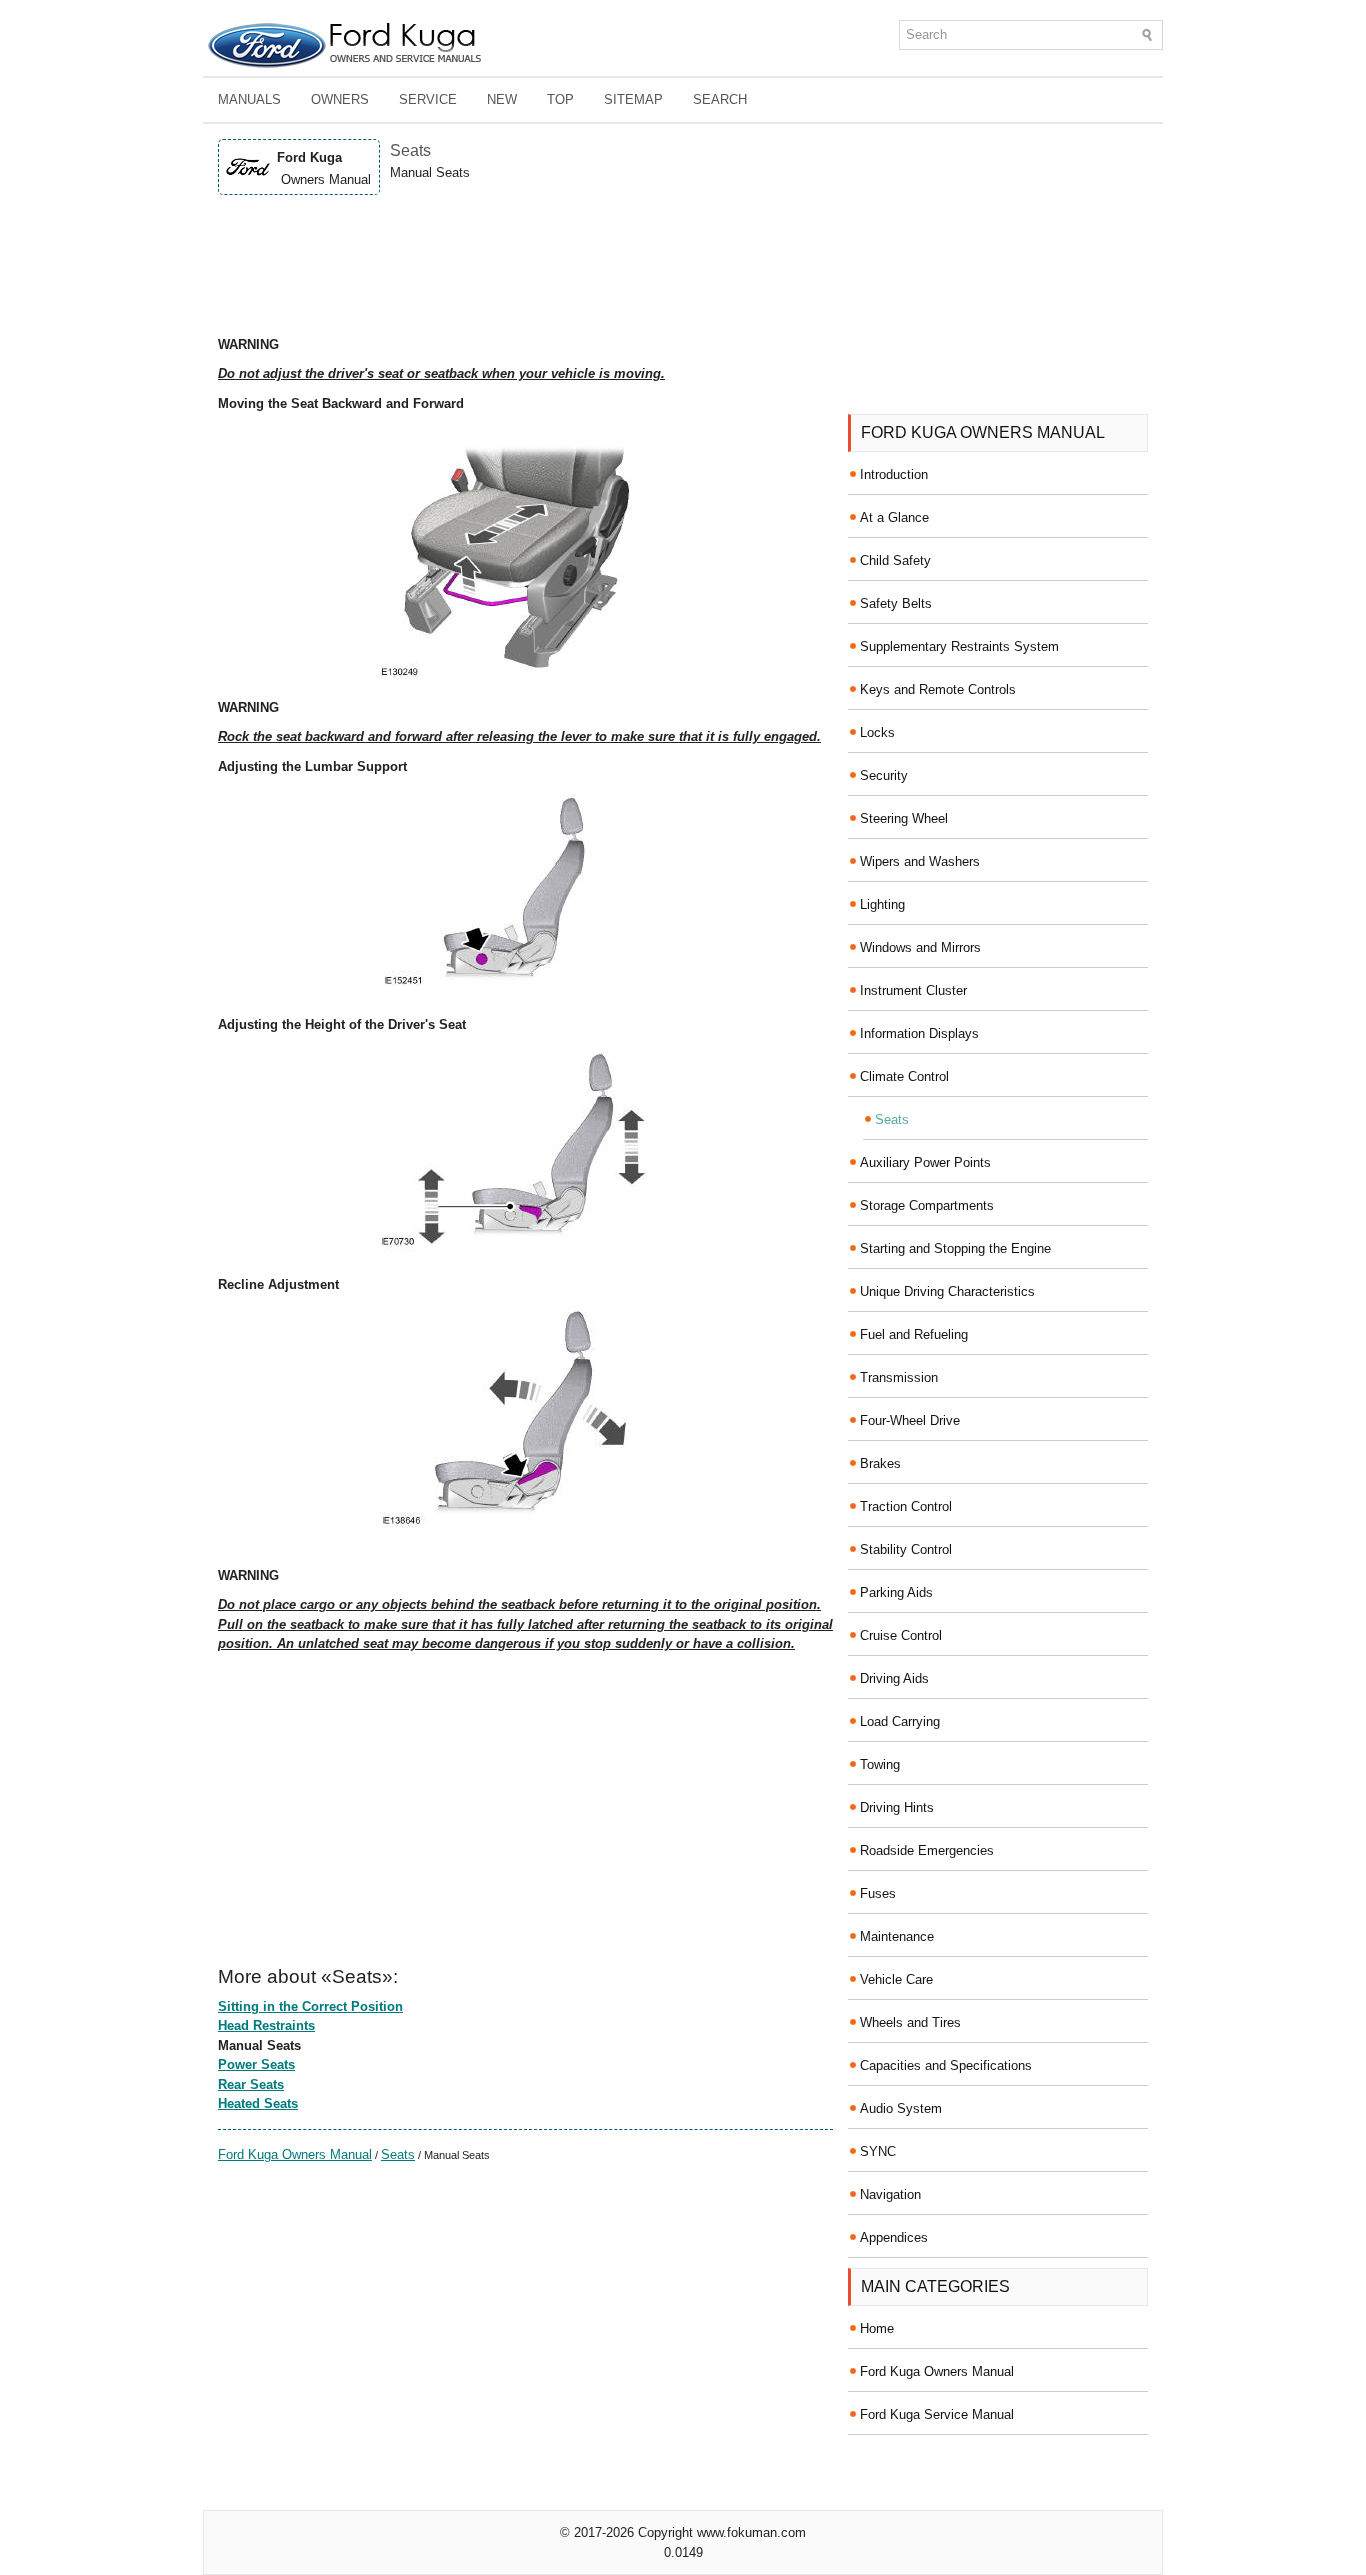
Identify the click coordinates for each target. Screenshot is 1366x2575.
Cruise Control (901, 1635)
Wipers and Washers (920, 861)
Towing (880, 1764)
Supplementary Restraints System (959, 646)
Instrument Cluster (913, 990)
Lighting (882, 904)
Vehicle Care (896, 1979)
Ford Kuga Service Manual (937, 2414)
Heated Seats (258, 2103)
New (502, 99)
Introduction (894, 474)
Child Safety (895, 560)
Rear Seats (251, 2084)
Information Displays (919, 1033)
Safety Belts (896, 603)
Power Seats (256, 2064)
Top (560, 99)
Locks (877, 732)
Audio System (901, 2108)
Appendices (894, 2237)
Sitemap (633, 99)
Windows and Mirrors (920, 947)
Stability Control (906, 1549)
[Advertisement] (525, 265)
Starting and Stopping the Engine (955, 1248)
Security (884, 775)
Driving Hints (897, 1807)
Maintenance (897, 1936)
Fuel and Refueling (914, 1334)
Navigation (890, 2194)
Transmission (899, 1377)
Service (428, 99)
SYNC (878, 2151)
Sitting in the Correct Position (310, 2006)
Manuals (249, 99)
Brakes (880, 1463)
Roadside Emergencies (927, 1850)
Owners (340, 99)
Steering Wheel (904, 818)
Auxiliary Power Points (925, 1162)
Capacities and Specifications (946, 2065)
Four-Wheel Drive (910, 1420)
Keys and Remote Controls (938, 689)
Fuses (878, 1893)
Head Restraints (266, 2025)
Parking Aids (896, 1592)
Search (720, 99)
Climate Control (904, 1076)
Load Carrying (900, 1721)
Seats (398, 2154)
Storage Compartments (927, 1205)
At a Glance (894, 517)
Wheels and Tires (910, 2022)
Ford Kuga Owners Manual (295, 2154)
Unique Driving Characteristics (947, 1291)
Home (877, 2328)
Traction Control (906, 1506)
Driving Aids (894, 1678)
